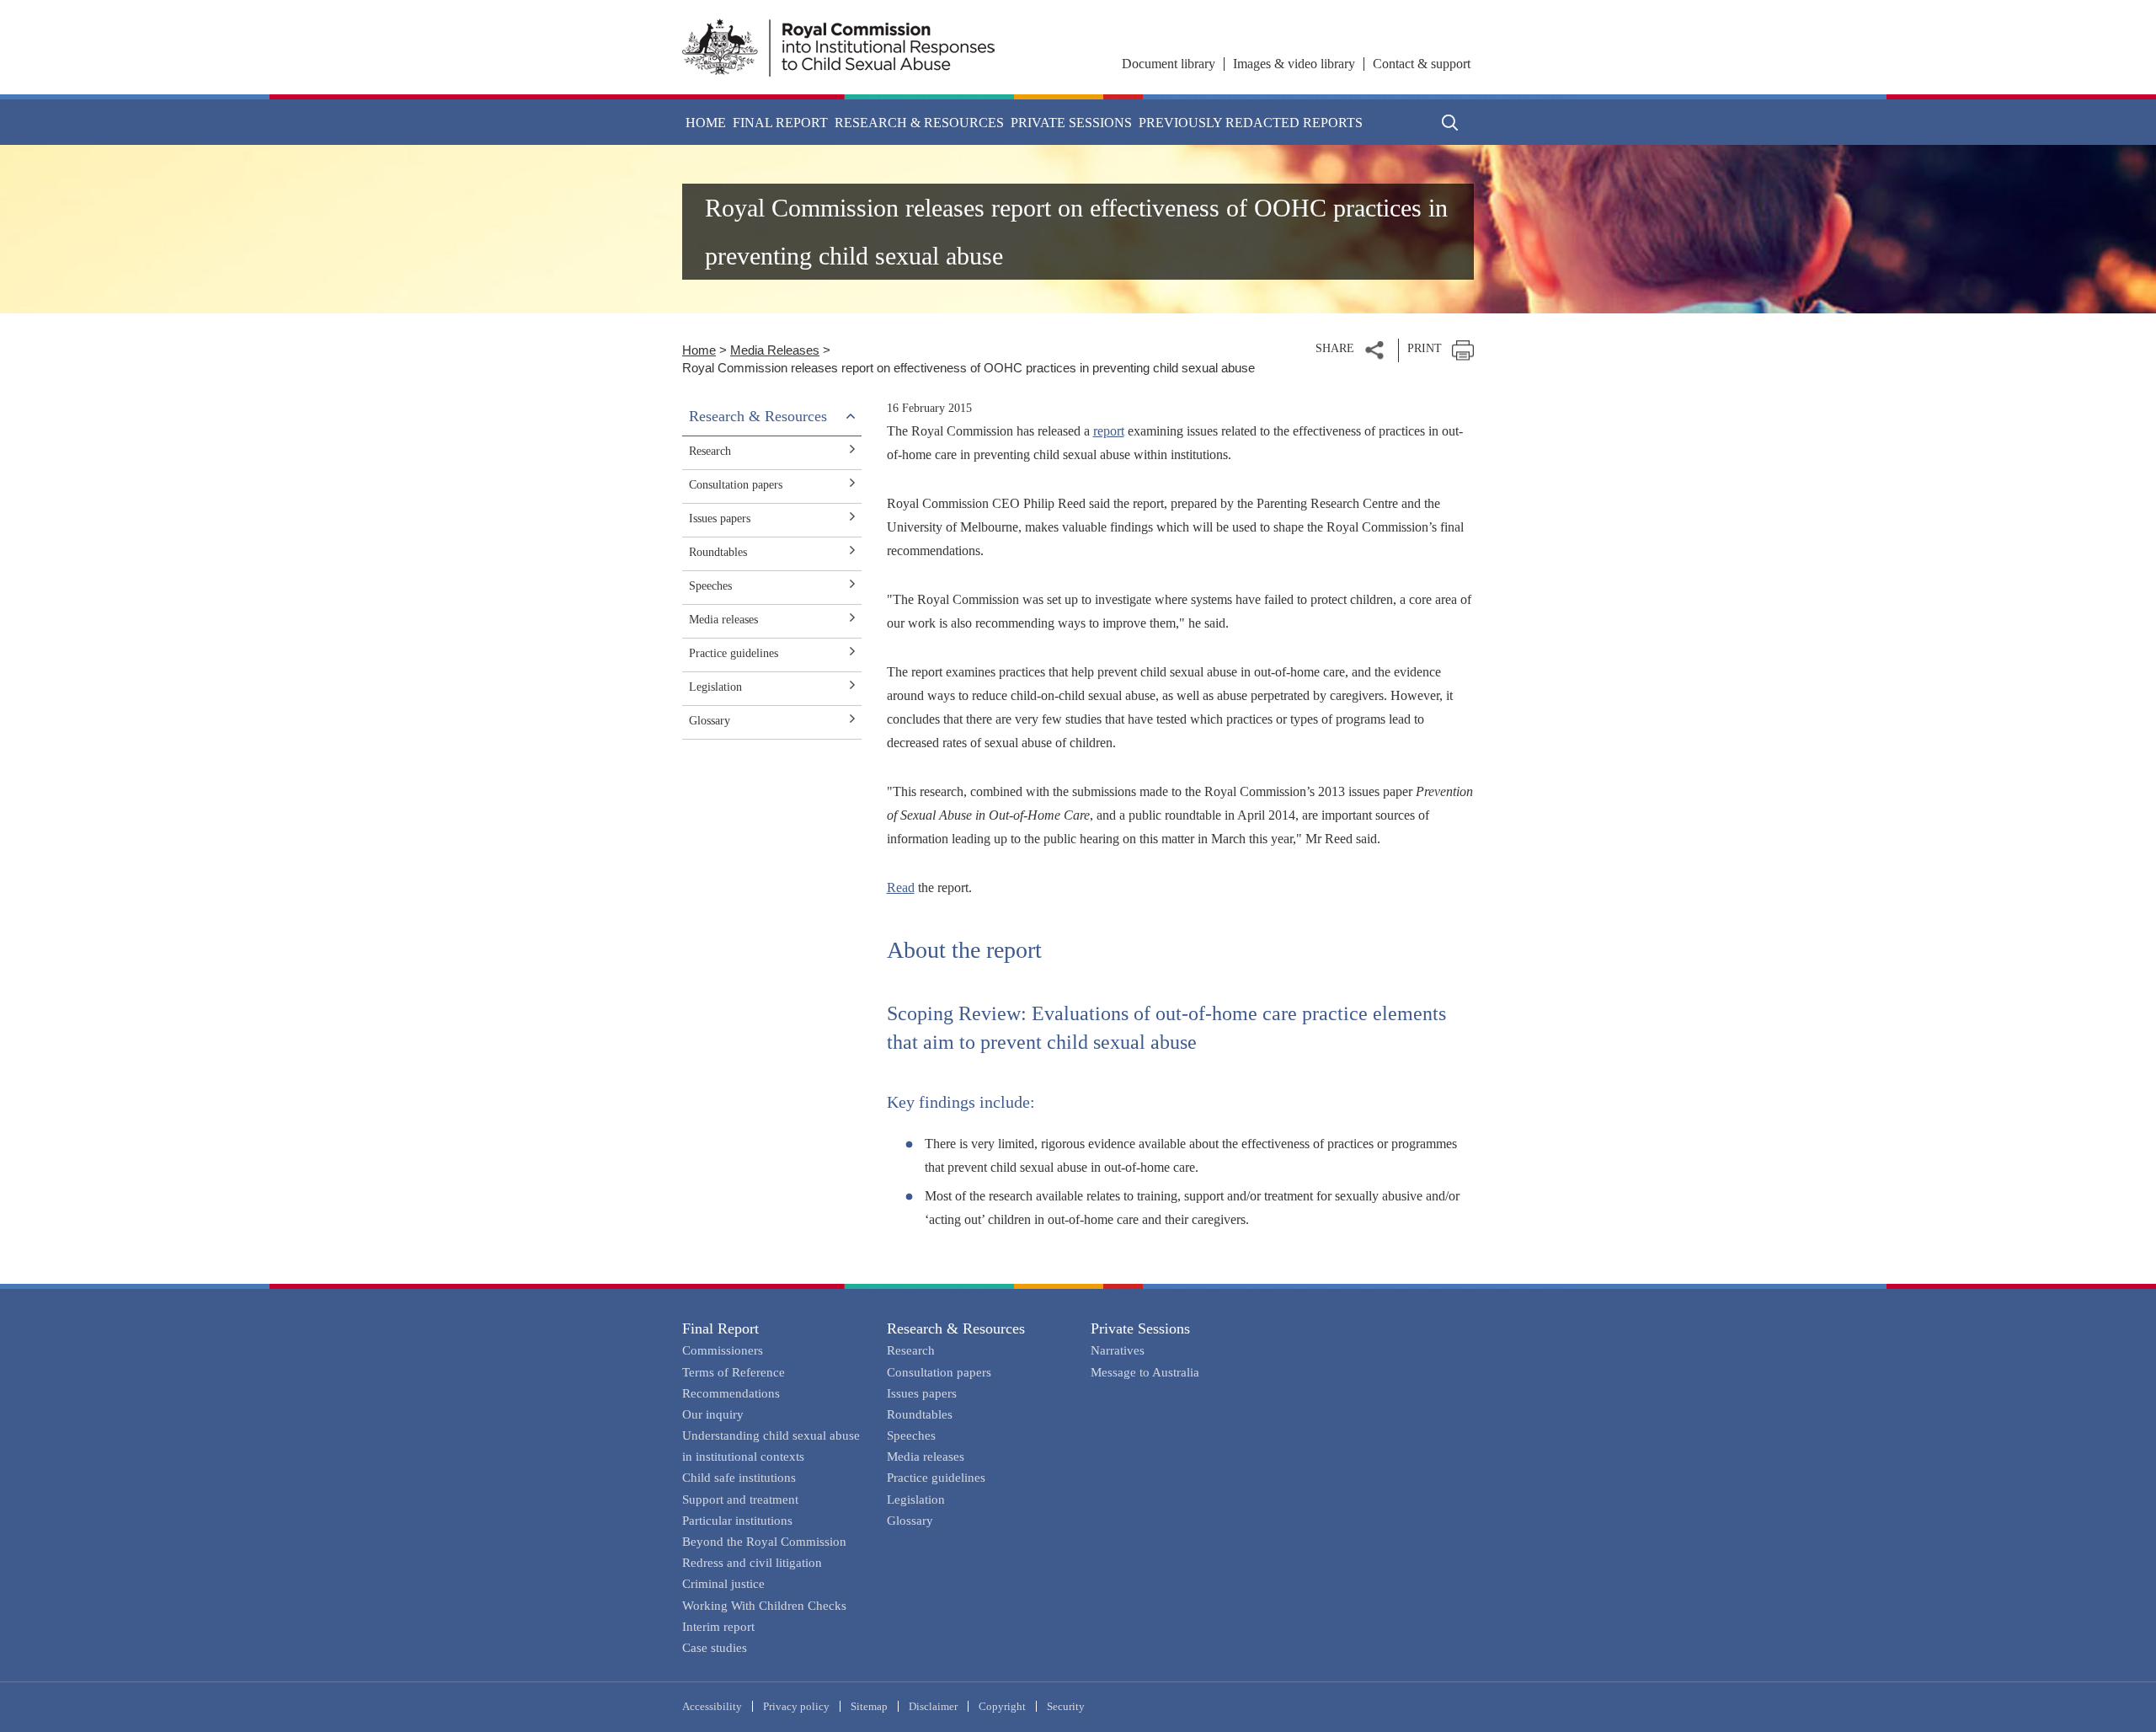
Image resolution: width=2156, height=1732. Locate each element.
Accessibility (712, 1706)
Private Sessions (1140, 1328)
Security (1066, 1706)
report (1109, 431)
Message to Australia (1145, 1372)
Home (706, 123)
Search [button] (1450, 122)
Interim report (718, 1627)
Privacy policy (796, 1706)
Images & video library (1294, 64)
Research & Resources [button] (919, 123)
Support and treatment (740, 1499)
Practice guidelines (734, 653)
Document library (1169, 64)
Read (901, 887)
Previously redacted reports (1251, 123)
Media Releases (775, 350)
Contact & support (1422, 64)
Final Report (720, 1328)
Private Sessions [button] (1071, 123)
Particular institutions (737, 1521)
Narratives (1118, 1350)
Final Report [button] (780, 123)
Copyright (1002, 1706)
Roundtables (718, 552)
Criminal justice (723, 1584)
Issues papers (720, 519)
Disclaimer (933, 1706)
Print (1425, 348)
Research (710, 451)
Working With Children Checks (764, 1606)
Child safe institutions (739, 1478)
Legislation (715, 687)
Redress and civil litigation (752, 1563)
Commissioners (723, 1350)
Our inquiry (713, 1414)
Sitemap (869, 1706)
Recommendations (731, 1393)
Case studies (715, 1648)
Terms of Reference (734, 1372)
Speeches (710, 586)
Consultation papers (736, 485)
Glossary (710, 721)
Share (1335, 348)
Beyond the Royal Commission (764, 1542)
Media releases (723, 620)
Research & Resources (956, 1328)
